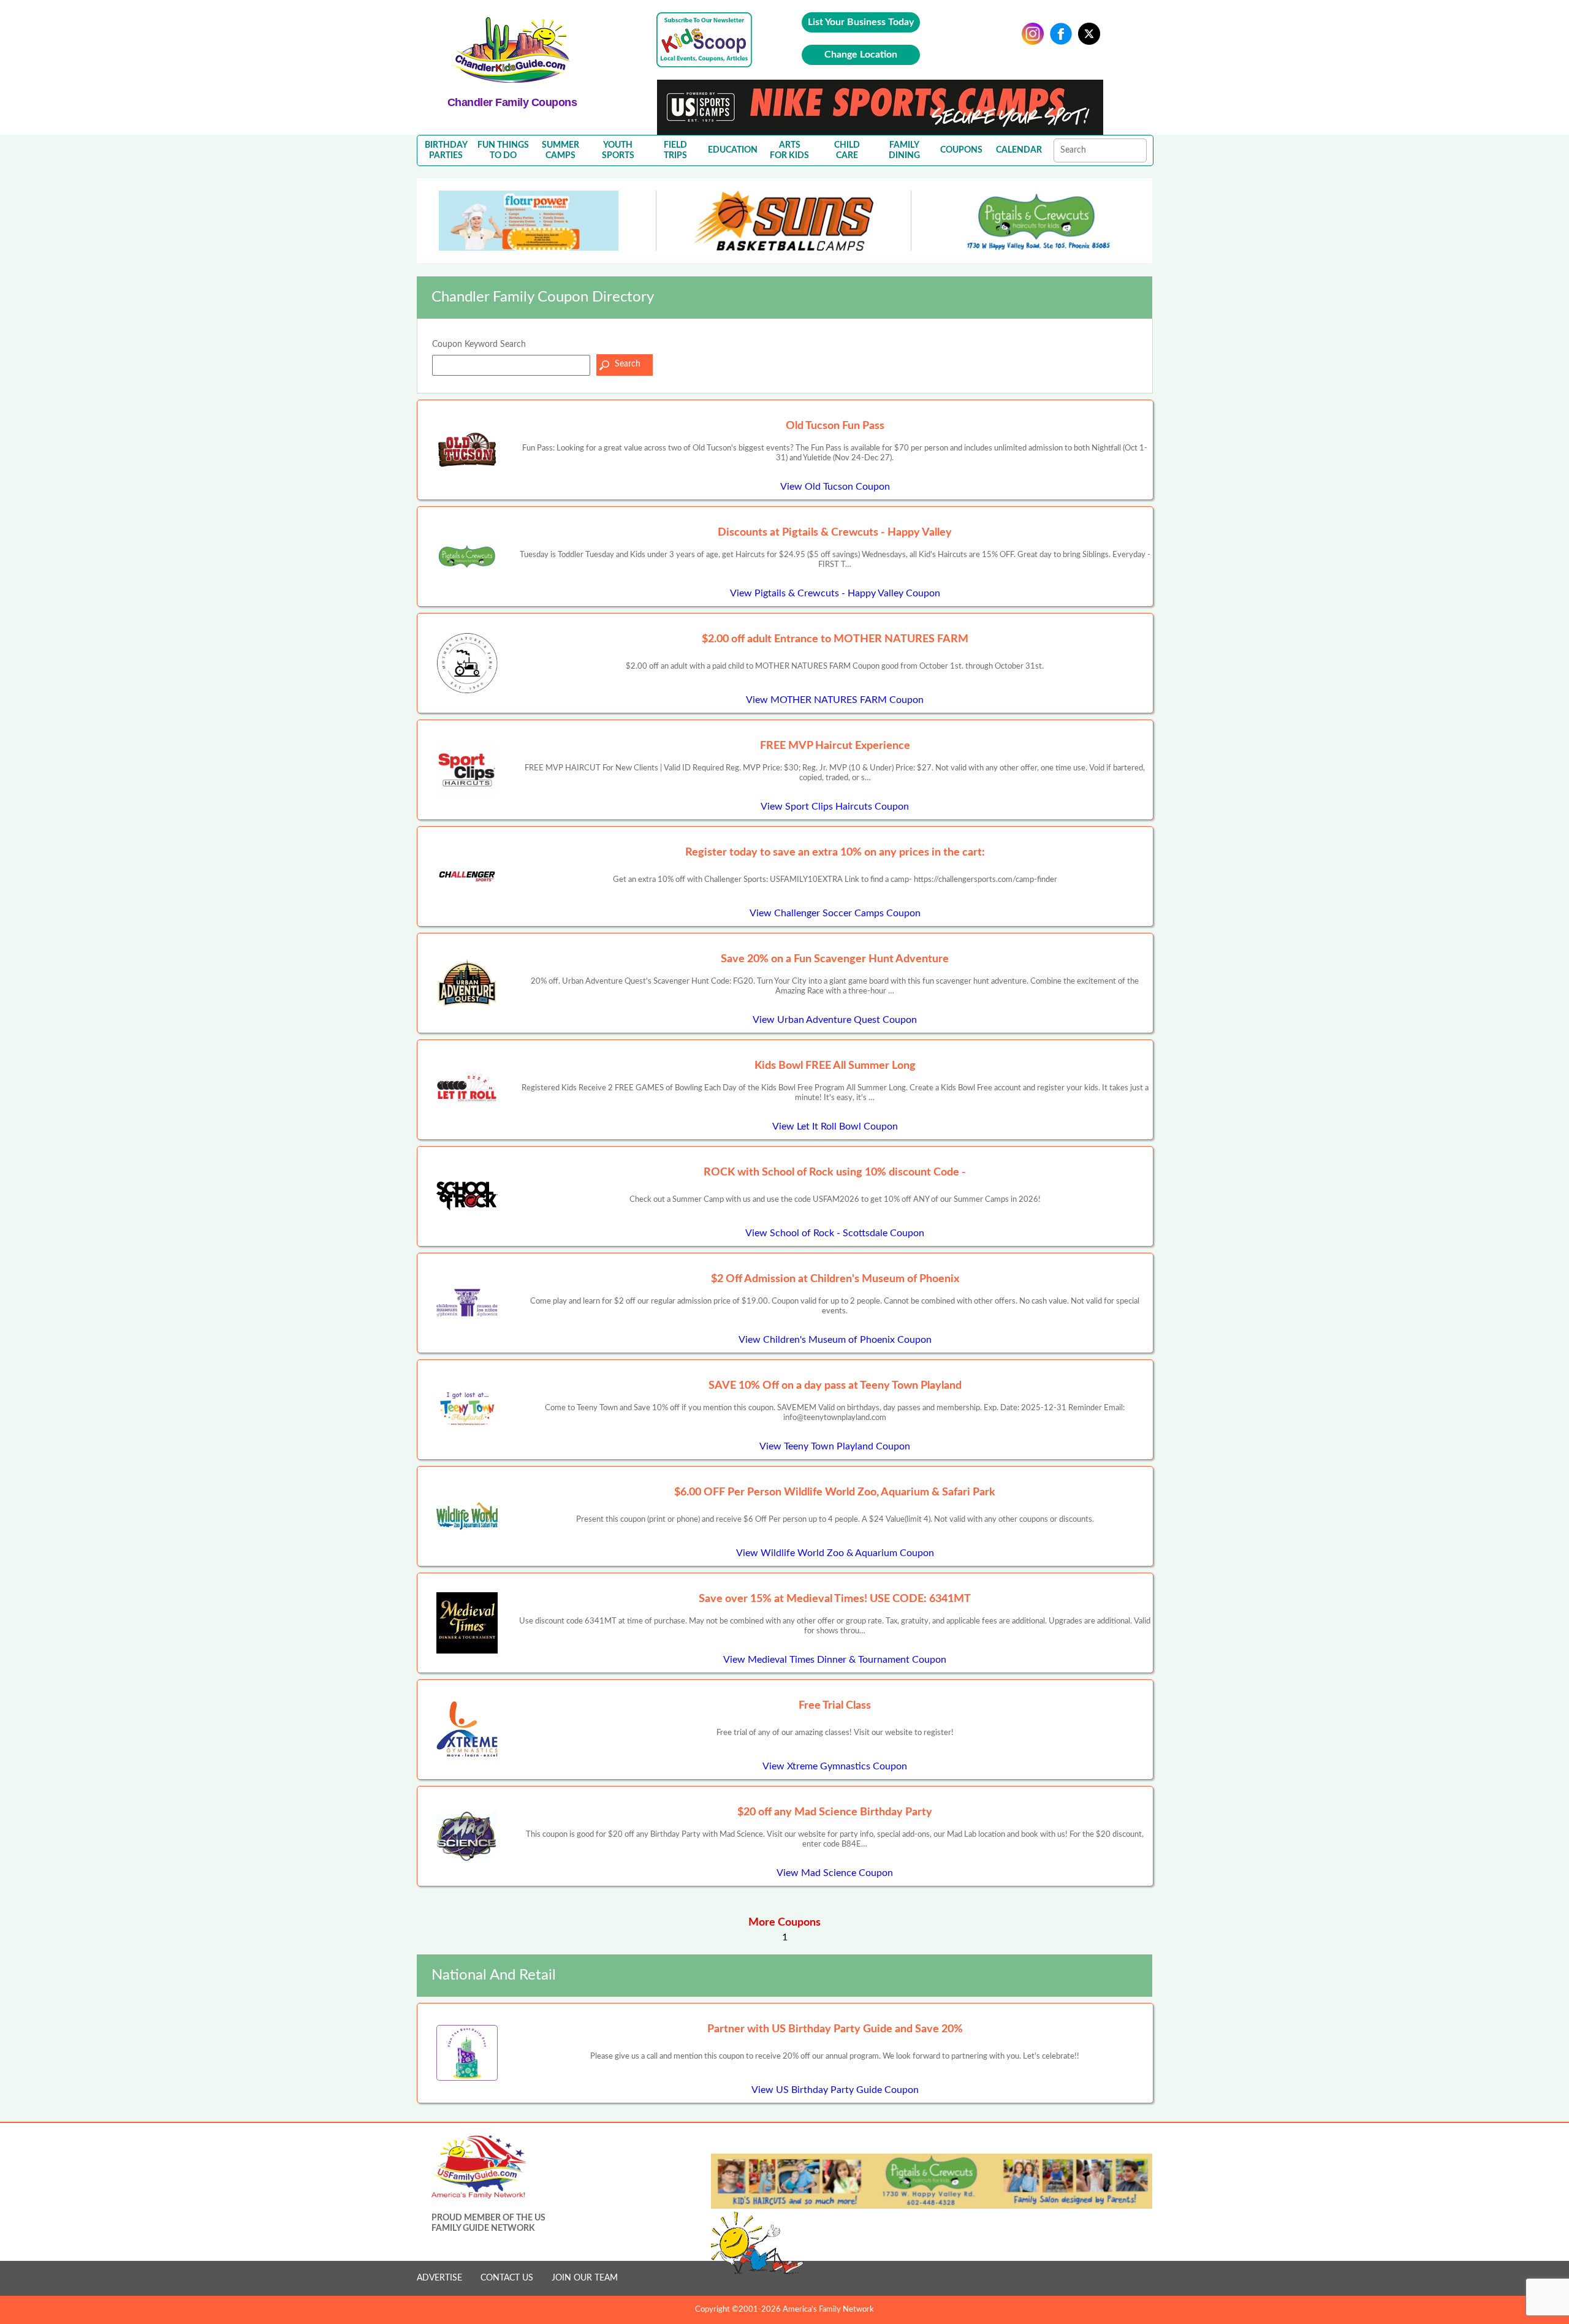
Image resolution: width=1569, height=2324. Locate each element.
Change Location (861, 55)
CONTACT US (507, 2278)
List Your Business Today (861, 22)
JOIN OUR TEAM (585, 2278)
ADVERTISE (439, 2278)
